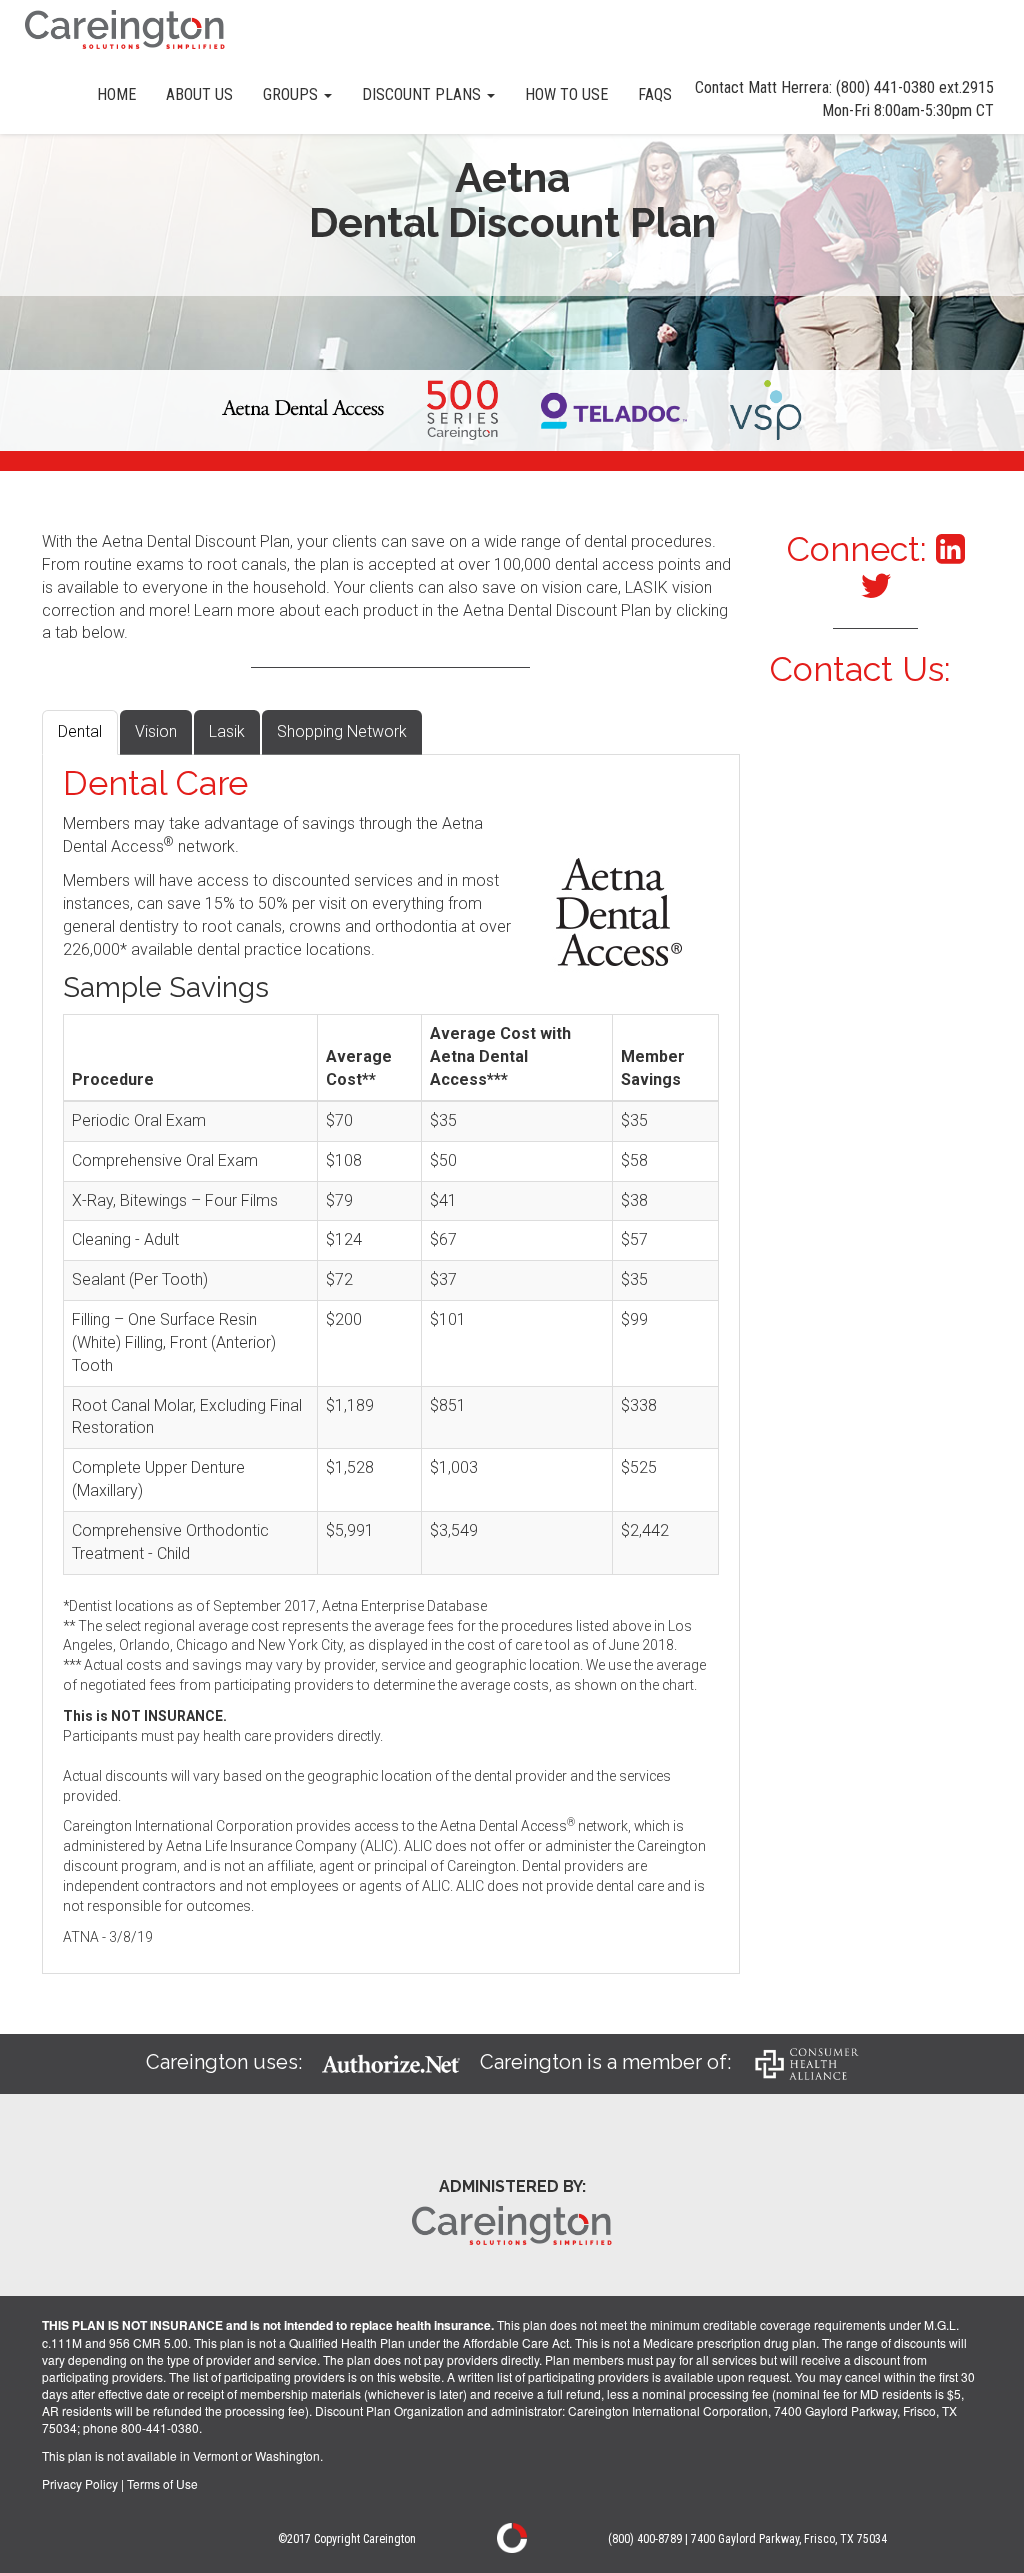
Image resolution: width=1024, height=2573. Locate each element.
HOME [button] (116, 94)
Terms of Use (162, 2483)
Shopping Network (342, 731)
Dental (80, 731)
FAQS (655, 94)
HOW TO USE (566, 94)
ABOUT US (199, 94)
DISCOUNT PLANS (423, 94)
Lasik (227, 731)
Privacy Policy (80, 2483)
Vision (156, 731)
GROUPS (292, 94)
